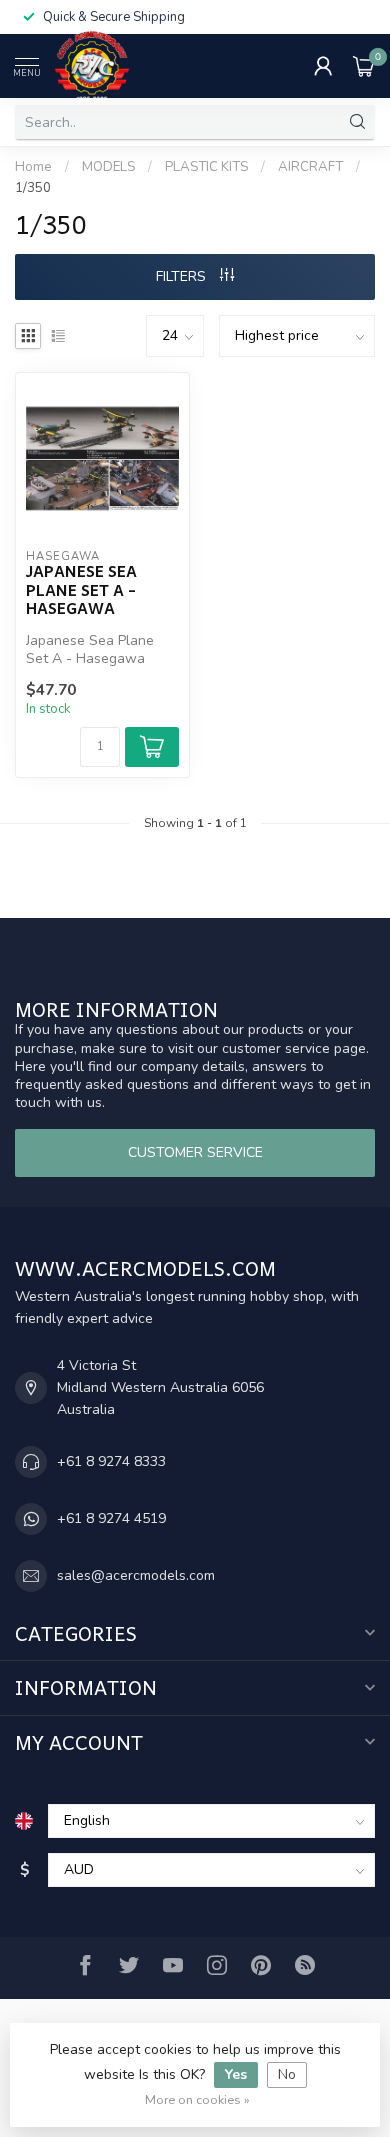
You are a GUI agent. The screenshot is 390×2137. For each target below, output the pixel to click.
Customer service (195, 1152)
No (287, 2074)
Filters (183, 276)
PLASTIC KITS (206, 167)
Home (33, 167)
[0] (364, 66)
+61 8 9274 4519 (111, 1518)
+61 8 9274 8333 (111, 1461)
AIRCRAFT (310, 167)
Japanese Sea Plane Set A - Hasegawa (81, 589)
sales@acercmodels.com (136, 1575)
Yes (236, 2074)
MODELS (108, 167)
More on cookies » (197, 2099)
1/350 (33, 188)
